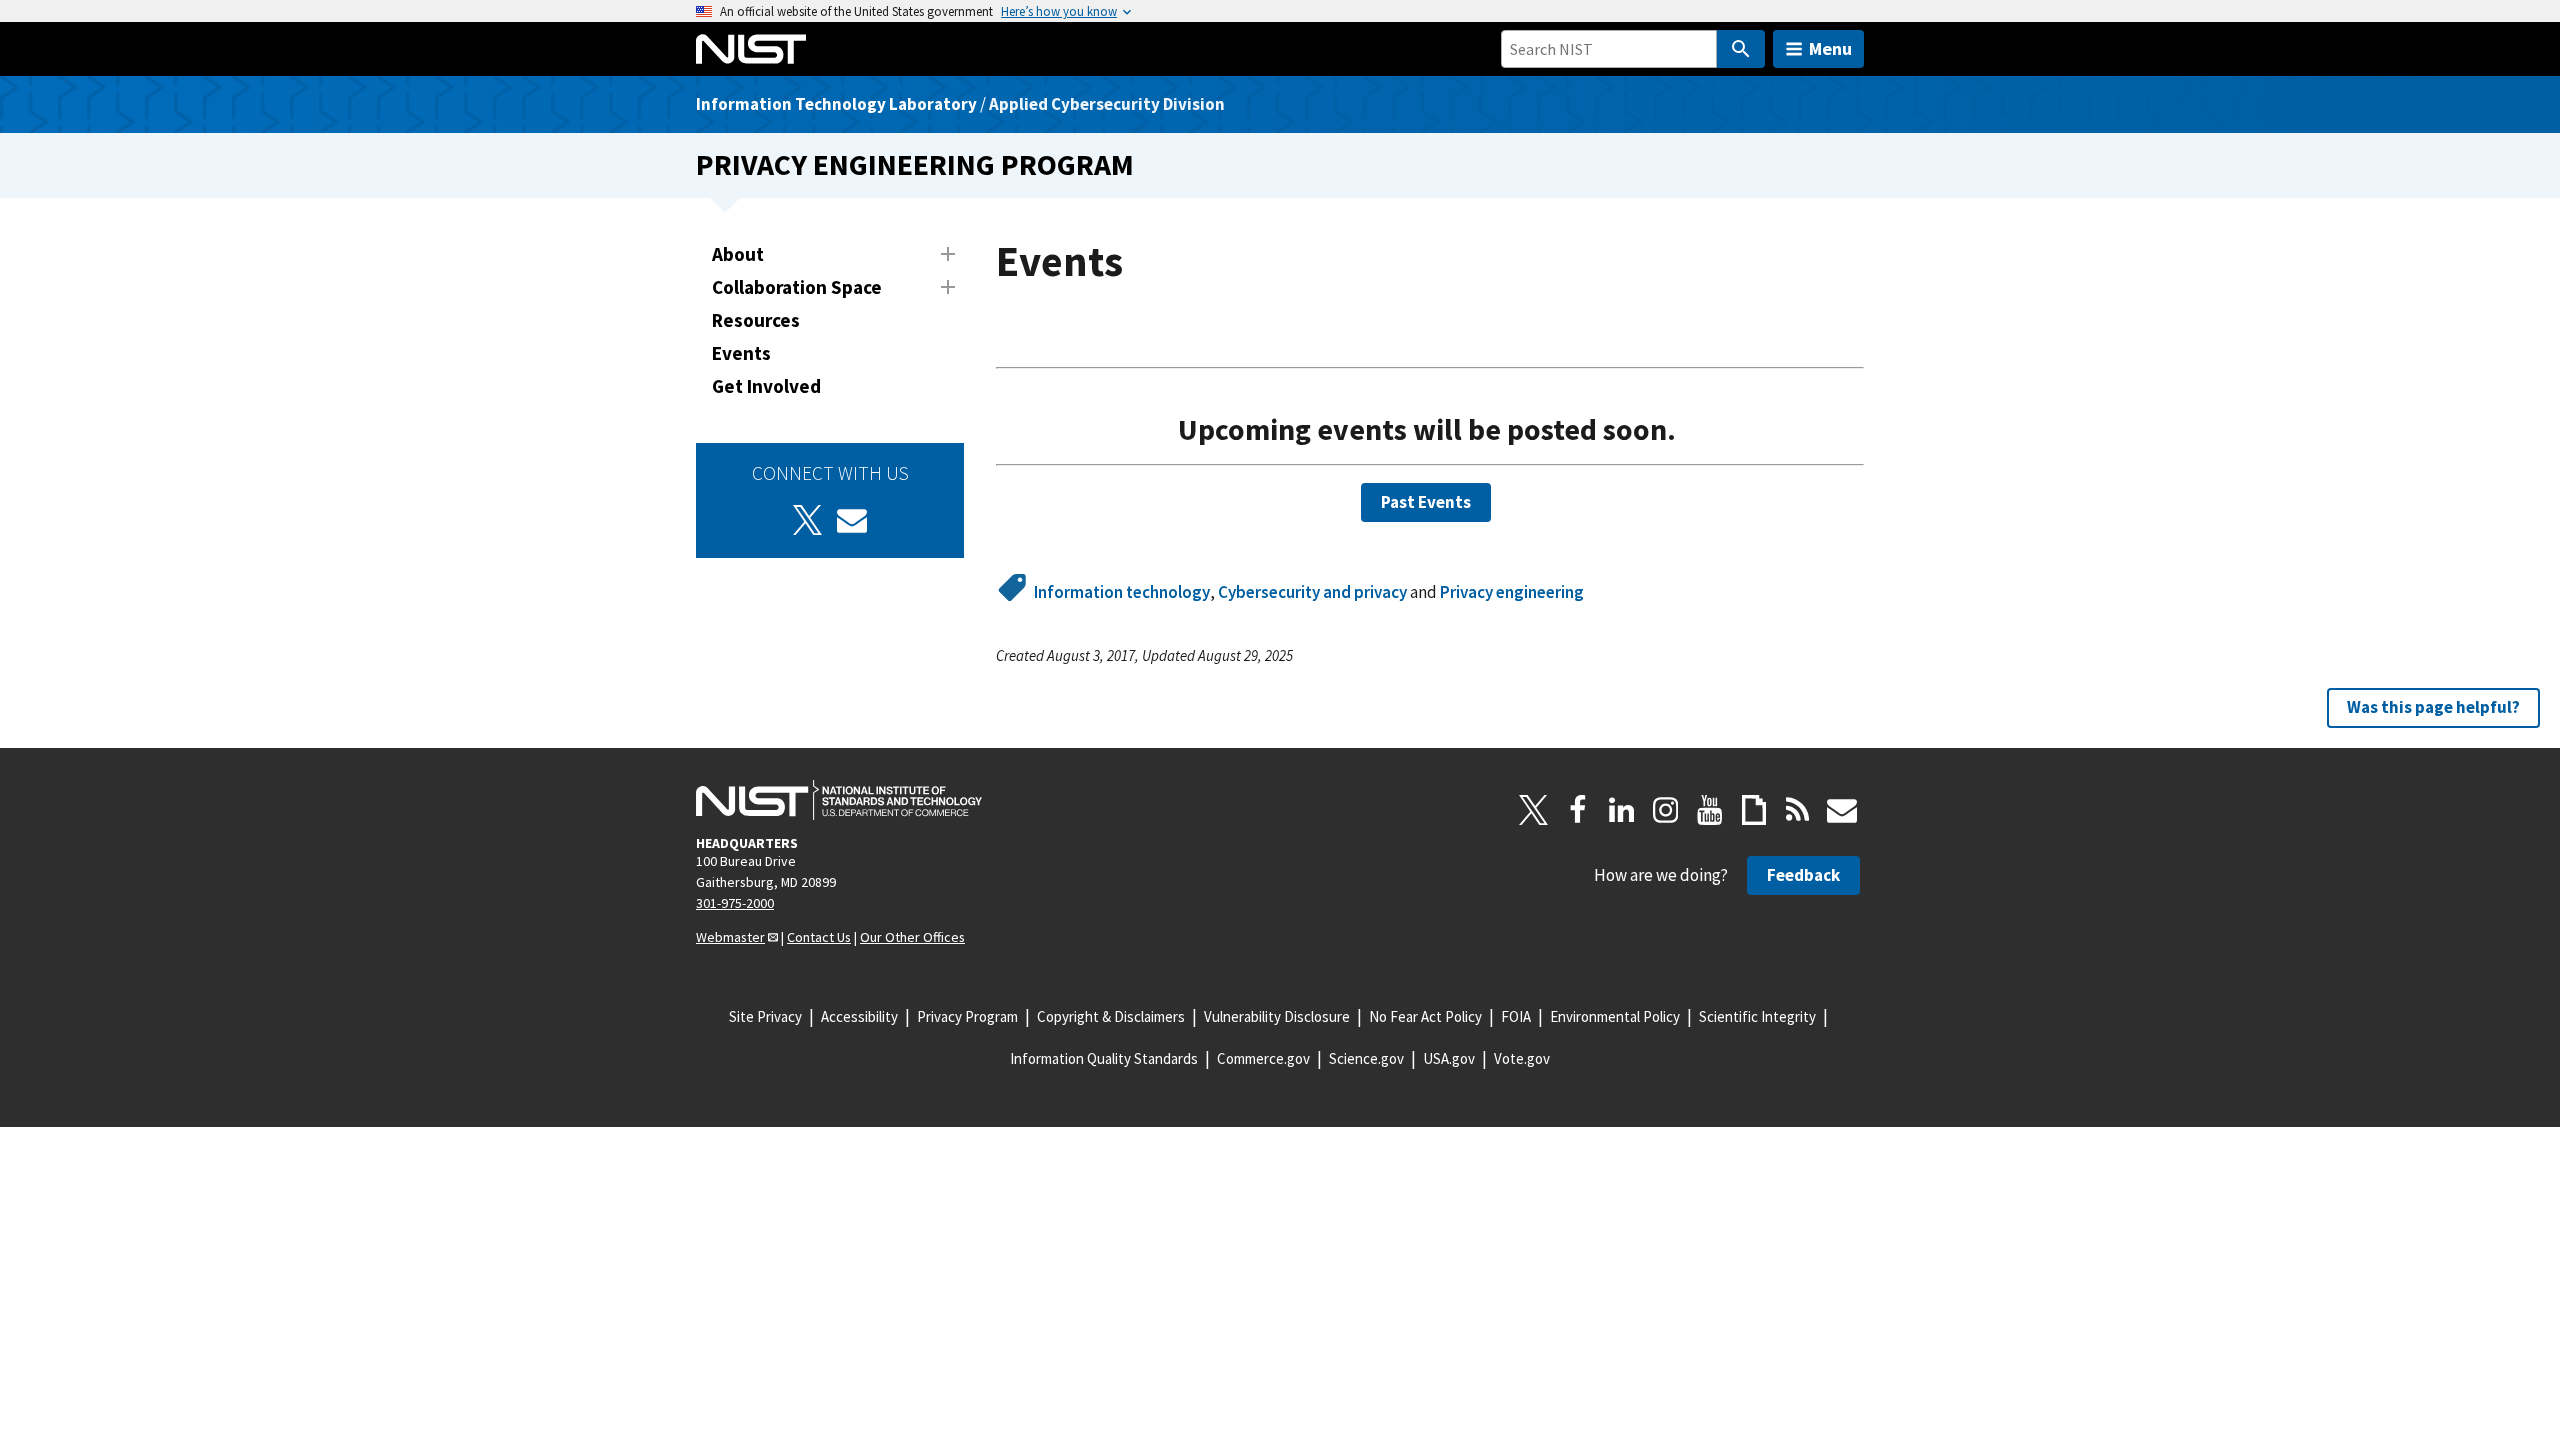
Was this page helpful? (2433, 707)
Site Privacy (765, 1016)
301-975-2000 (735, 903)
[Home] (751, 49)
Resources (756, 320)
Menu (1830, 48)
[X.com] (1534, 810)
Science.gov (1366, 1058)
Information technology (1122, 592)
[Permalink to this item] (1697, 430)
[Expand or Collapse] (948, 254)
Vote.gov (1522, 1058)
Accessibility (859, 1016)
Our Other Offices (912, 937)
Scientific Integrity (1757, 1016)
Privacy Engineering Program (915, 164)
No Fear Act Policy (1425, 1016)
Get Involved (766, 386)
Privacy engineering (1512, 592)
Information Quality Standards (1104, 1058)
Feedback (1803, 875)
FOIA (1516, 1016)
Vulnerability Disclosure (1277, 1016)
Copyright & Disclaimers (1111, 1016)
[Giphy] (1754, 810)
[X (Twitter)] (808, 520)
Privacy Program (967, 1016)
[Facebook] (1578, 810)
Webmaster (730, 937)
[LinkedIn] (1622, 810)
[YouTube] (1710, 810)
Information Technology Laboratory (836, 104)
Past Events (1426, 502)
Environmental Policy (1615, 1016)
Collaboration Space (797, 287)
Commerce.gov (1263, 1058)
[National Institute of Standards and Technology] (839, 800)
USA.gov (1449, 1058)
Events (741, 353)
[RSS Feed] (1798, 810)
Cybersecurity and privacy (1312, 592)
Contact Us (819, 937)
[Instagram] (1666, 810)
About (738, 254)
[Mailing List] (1842, 810)
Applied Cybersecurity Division (1107, 104)
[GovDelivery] (852, 520)
